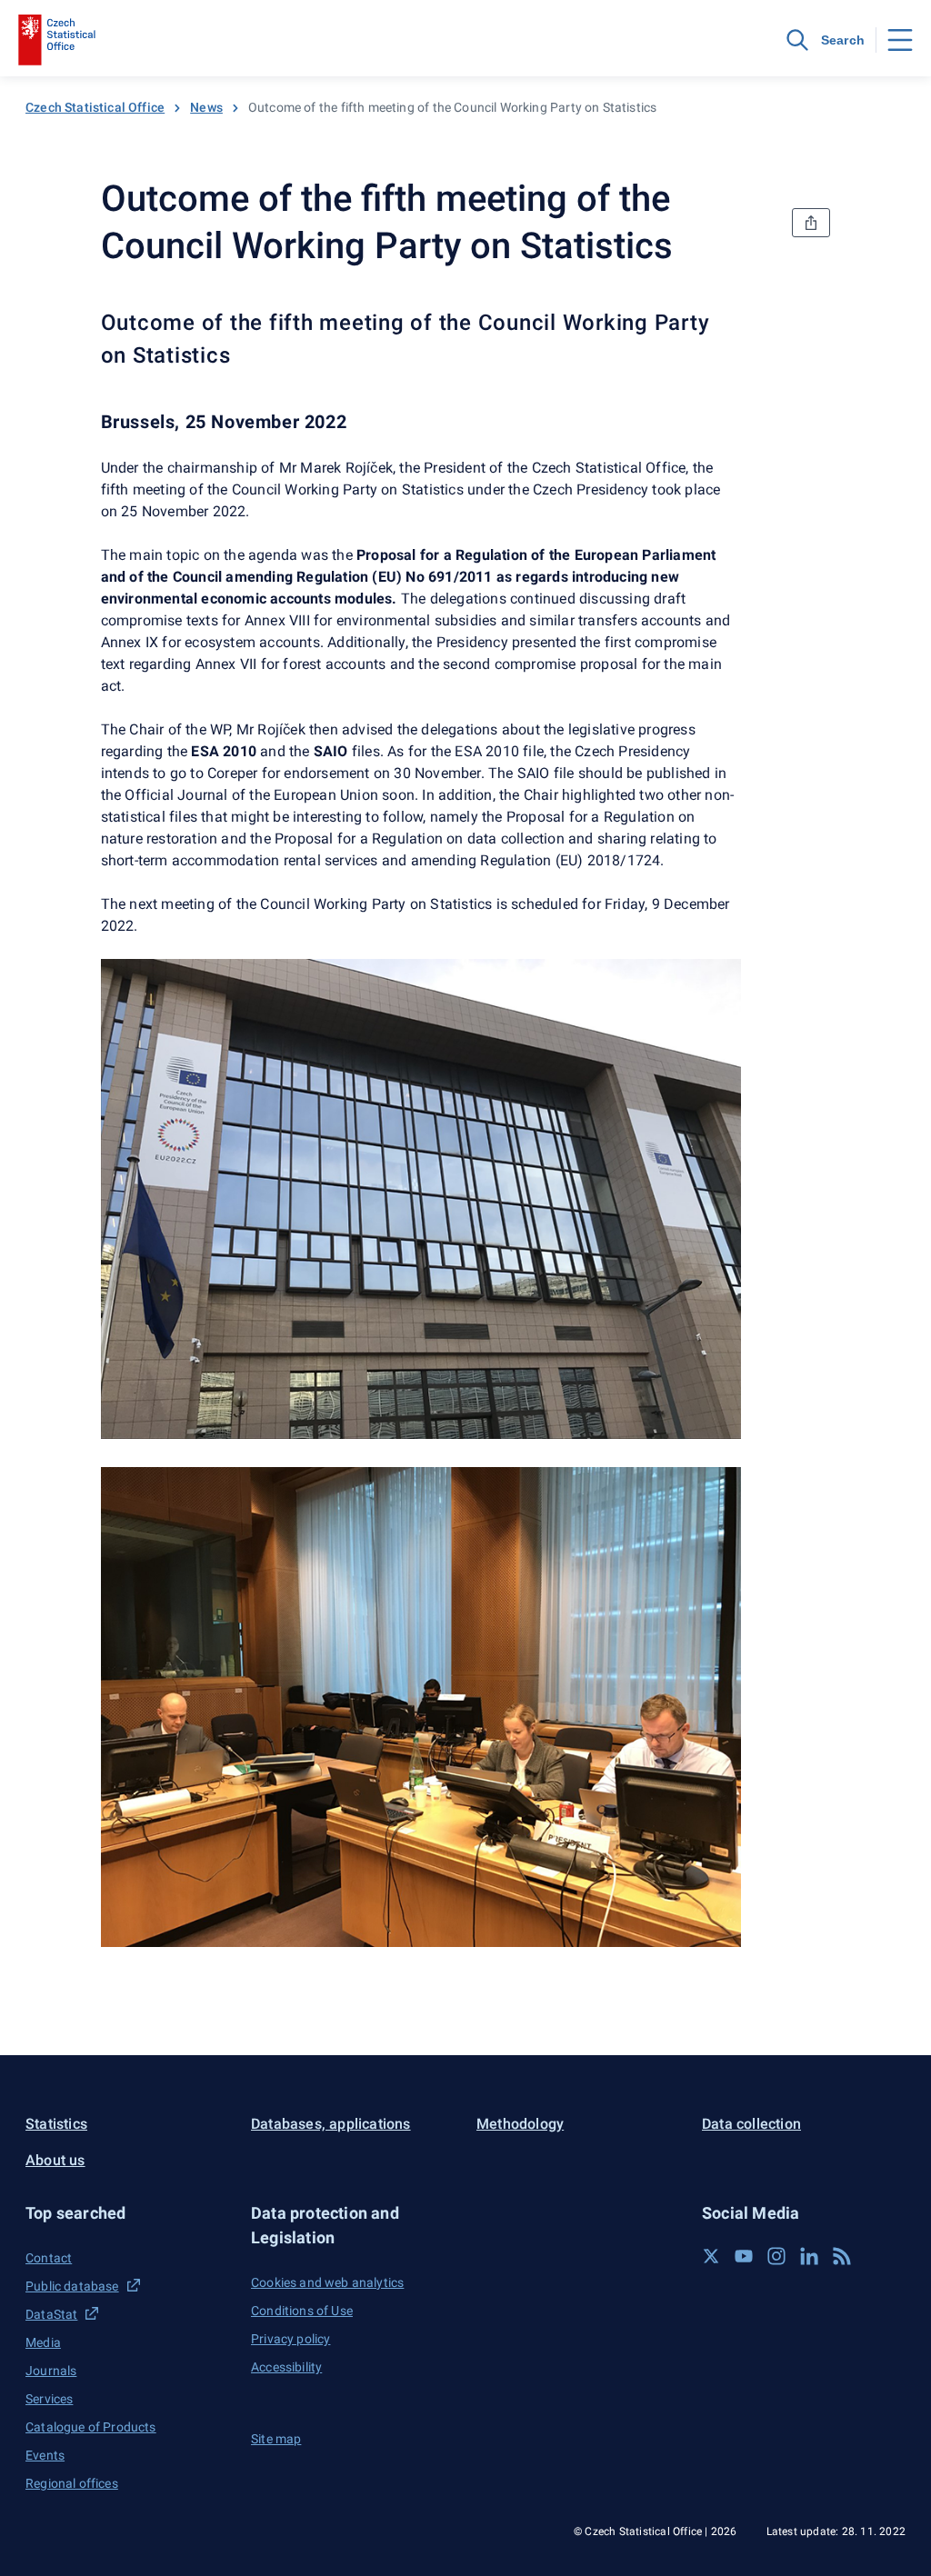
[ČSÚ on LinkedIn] (809, 2256)
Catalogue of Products (91, 2427)
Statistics (56, 2124)
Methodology (520, 2124)
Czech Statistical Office (95, 107)
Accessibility (286, 2367)
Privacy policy (290, 2339)
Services (49, 2399)
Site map (276, 2439)
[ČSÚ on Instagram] (776, 2256)
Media (43, 2342)
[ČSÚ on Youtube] (744, 2256)
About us (55, 2160)
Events (45, 2455)
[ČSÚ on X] (711, 2256)
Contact (49, 2258)
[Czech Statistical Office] (57, 40)
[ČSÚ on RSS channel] (842, 2256)
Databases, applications (331, 2124)
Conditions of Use (302, 2311)
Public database (72, 2286)
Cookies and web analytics (327, 2282)
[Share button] (811, 223)
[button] (127, 2213)
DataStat (51, 2314)
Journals (51, 2371)
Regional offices (72, 2483)
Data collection (751, 2124)
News (206, 107)
